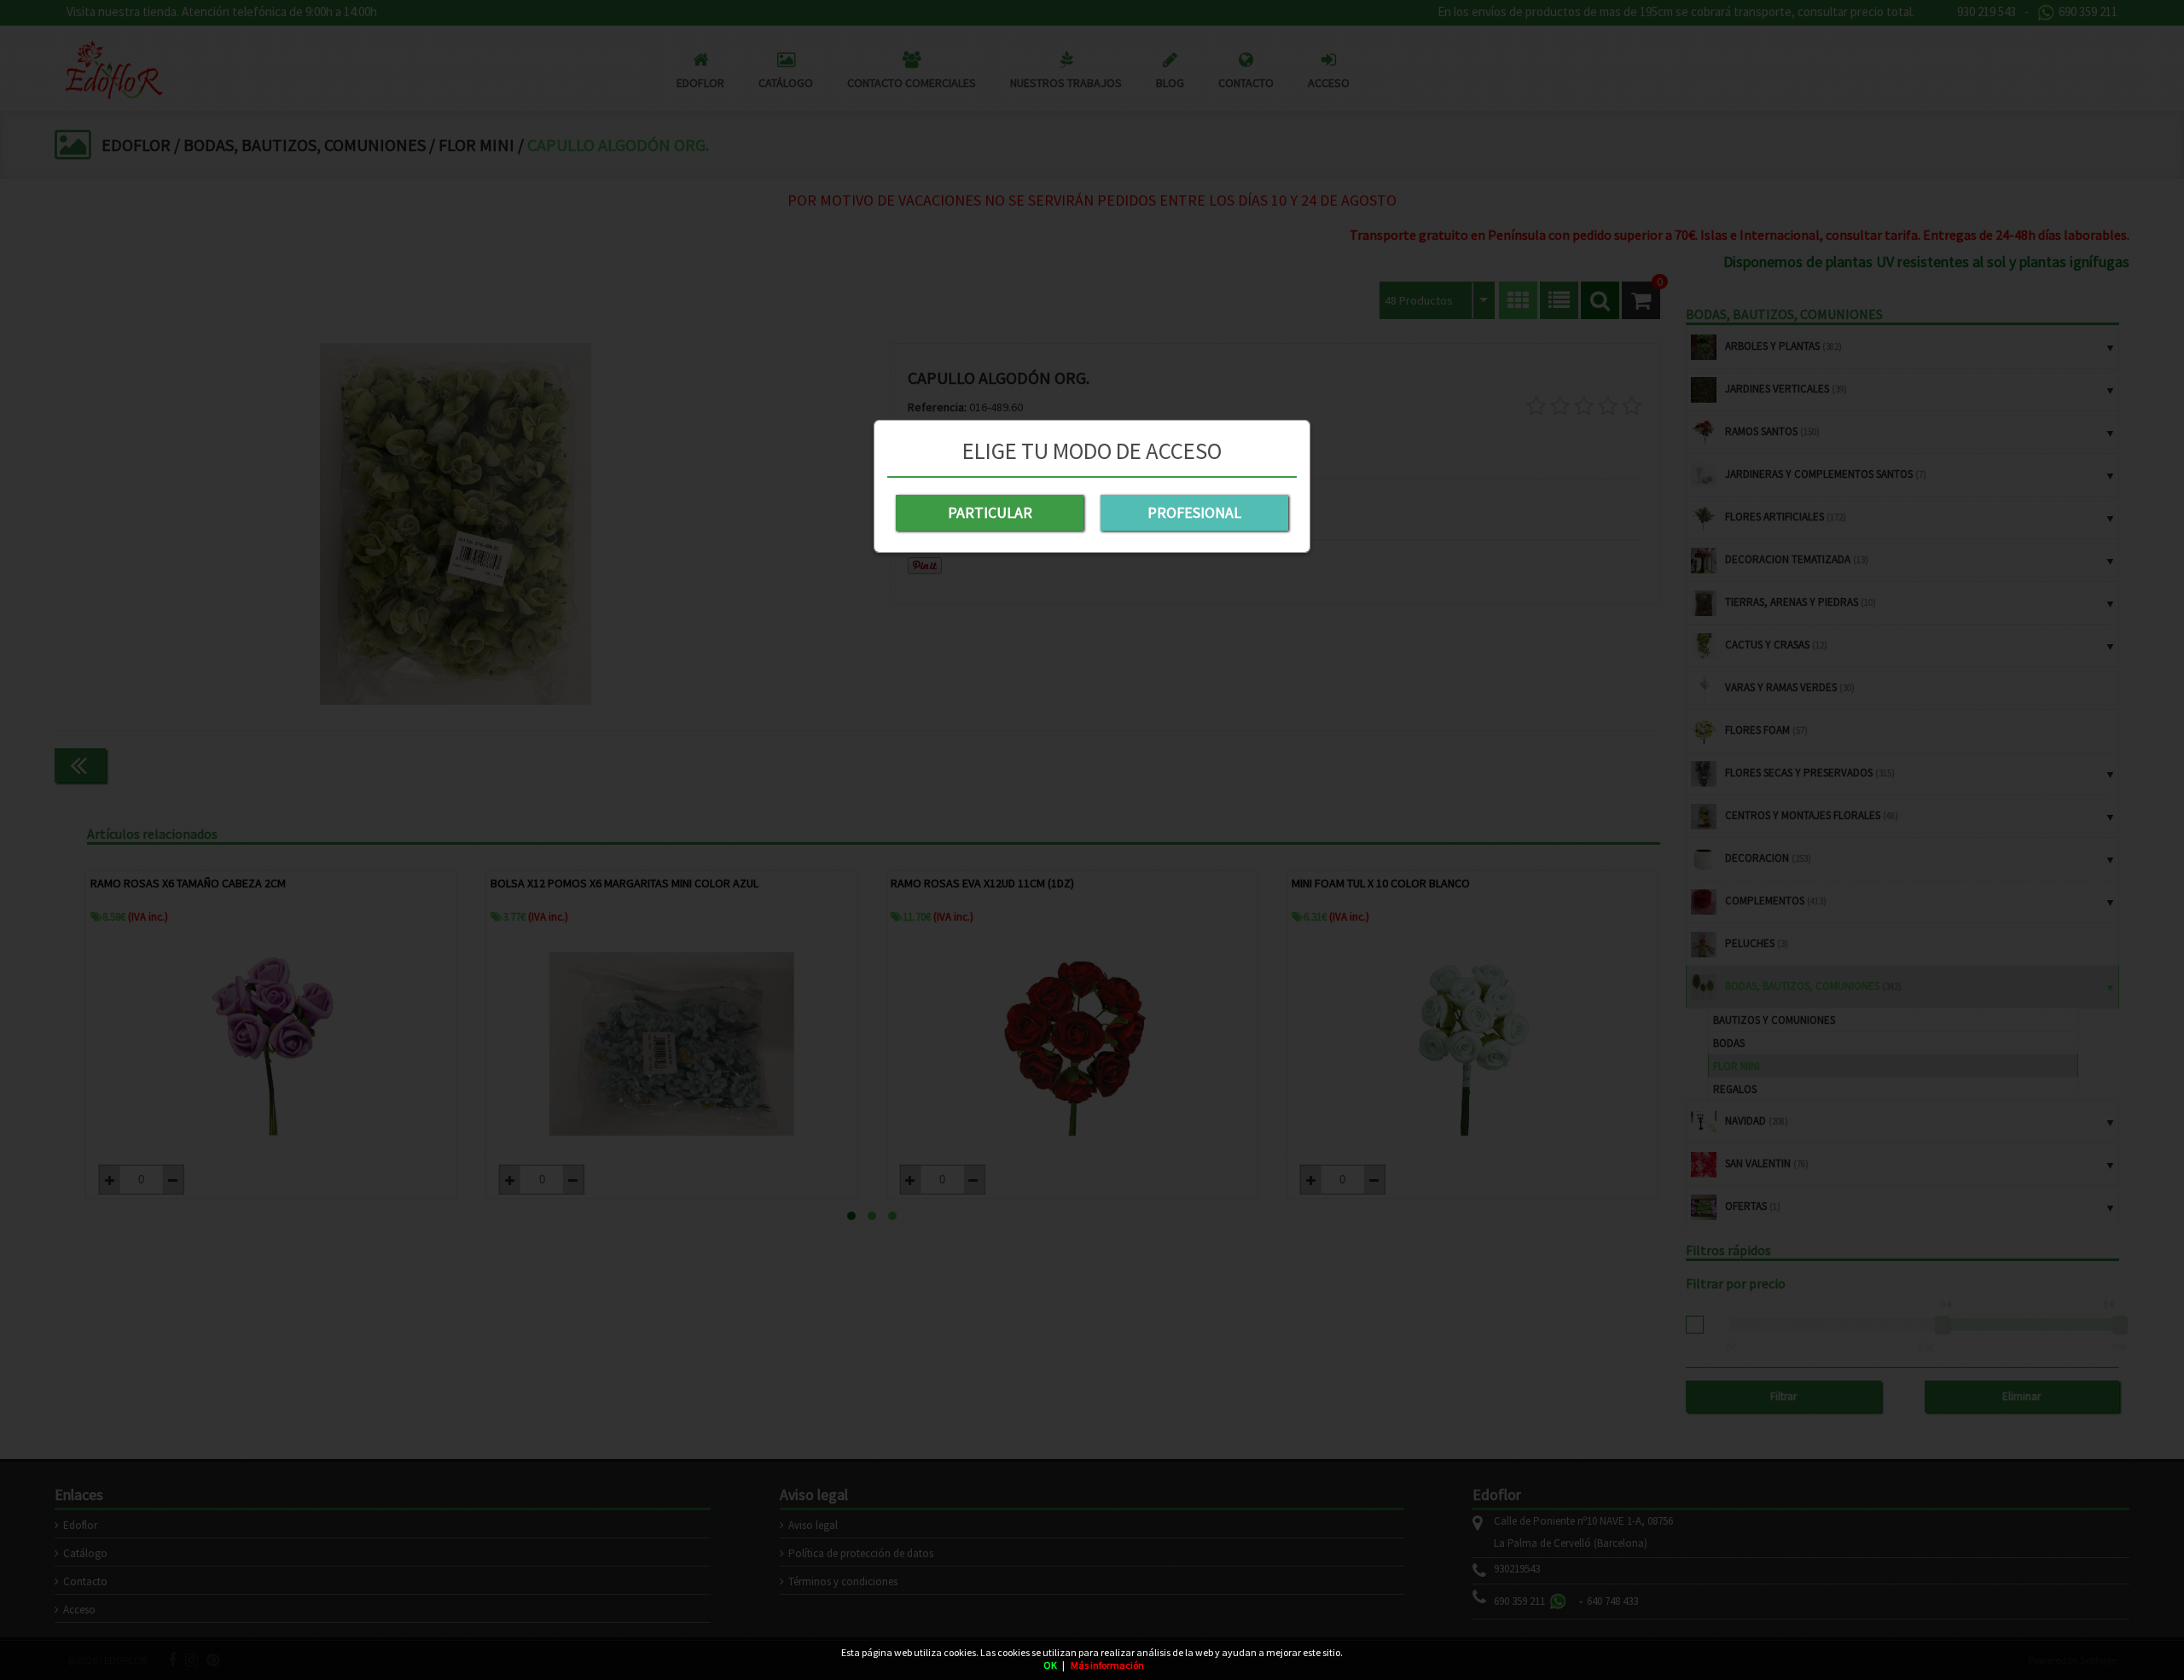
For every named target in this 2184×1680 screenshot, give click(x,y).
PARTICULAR (990, 512)
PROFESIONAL (1194, 512)
